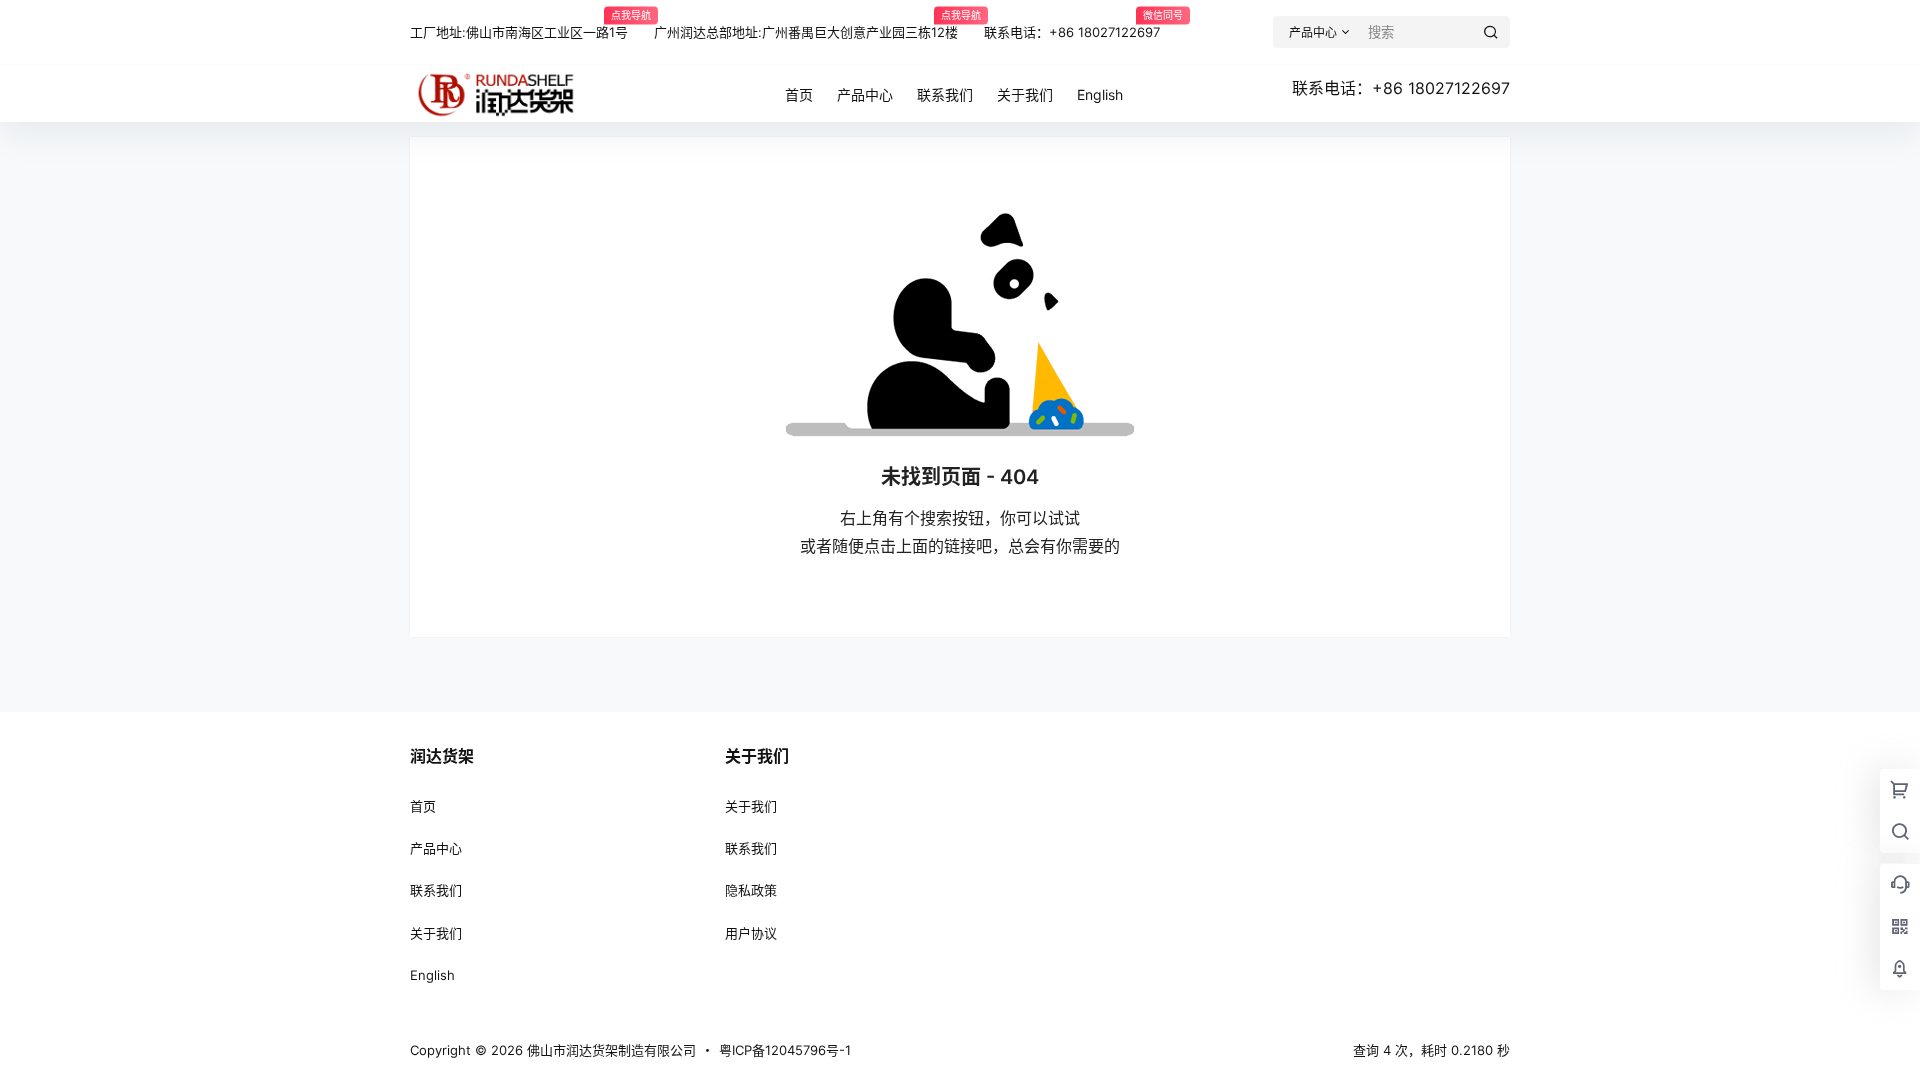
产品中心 (436, 848)
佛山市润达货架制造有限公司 (609, 1050)
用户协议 (751, 933)
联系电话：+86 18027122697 (1072, 24)
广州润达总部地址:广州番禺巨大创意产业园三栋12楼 (806, 24)
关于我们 (436, 933)
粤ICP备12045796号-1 (785, 1050)
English (432, 975)
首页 (423, 806)
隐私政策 (751, 890)
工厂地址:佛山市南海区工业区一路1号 (519, 24)
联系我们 (436, 890)
